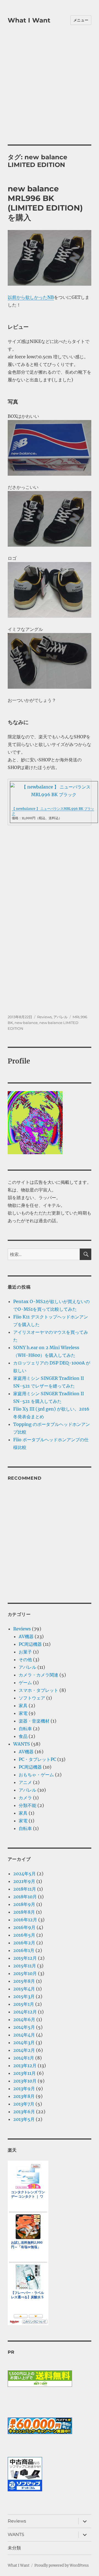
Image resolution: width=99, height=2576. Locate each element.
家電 (23, 1713)
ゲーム (25, 1683)
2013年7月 (24, 2104)
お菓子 (25, 1652)
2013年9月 (24, 2089)
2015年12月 (25, 1958)
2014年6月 (24, 2019)
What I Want (29, 20)
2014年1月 (24, 2058)
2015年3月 (24, 1996)
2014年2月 (24, 2050)
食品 (23, 1736)
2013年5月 (24, 2119)
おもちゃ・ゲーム (36, 1775)
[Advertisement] (50, 92)
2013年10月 (25, 2081)
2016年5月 (24, 1935)
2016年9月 (24, 1927)
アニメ (25, 1782)
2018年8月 (24, 1912)
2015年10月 (25, 1973)
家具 (23, 1706)
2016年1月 (24, 1950)
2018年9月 (24, 1904)
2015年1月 (24, 2004)
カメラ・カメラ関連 (38, 1675)
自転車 (25, 1729)
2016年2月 (24, 1943)
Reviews (44, 1017)
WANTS (22, 1744)
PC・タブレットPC (37, 1759)
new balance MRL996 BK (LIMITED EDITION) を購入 (45, 203)
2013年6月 (24, 2112)
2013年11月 (24, 2073)
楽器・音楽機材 (34, 1721)
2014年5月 (24, 2027)
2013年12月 (25, 2066)
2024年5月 (24, 1874)
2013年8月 (24, 2096)
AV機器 (26, 1636)
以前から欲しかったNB (31, 297)
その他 (25, 1659)
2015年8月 (24, 1981)
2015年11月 (25, 1966)
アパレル (61, 1017)
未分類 (14, 2548)
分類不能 (28, 1805)
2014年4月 (24, 2035)
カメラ (25, 1798)
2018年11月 (25, 1889)
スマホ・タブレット (38, 1690)
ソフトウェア (32, 1698)
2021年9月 (24, 1881)
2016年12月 (25, 1920)
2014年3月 (24, 2042)
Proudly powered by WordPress (62, 2565)
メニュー (81, 20)
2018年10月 (25, 1897)
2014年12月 (25, 2012)
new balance (26, 1023)
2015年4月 (24, 1989)
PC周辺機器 (30, 1644)
